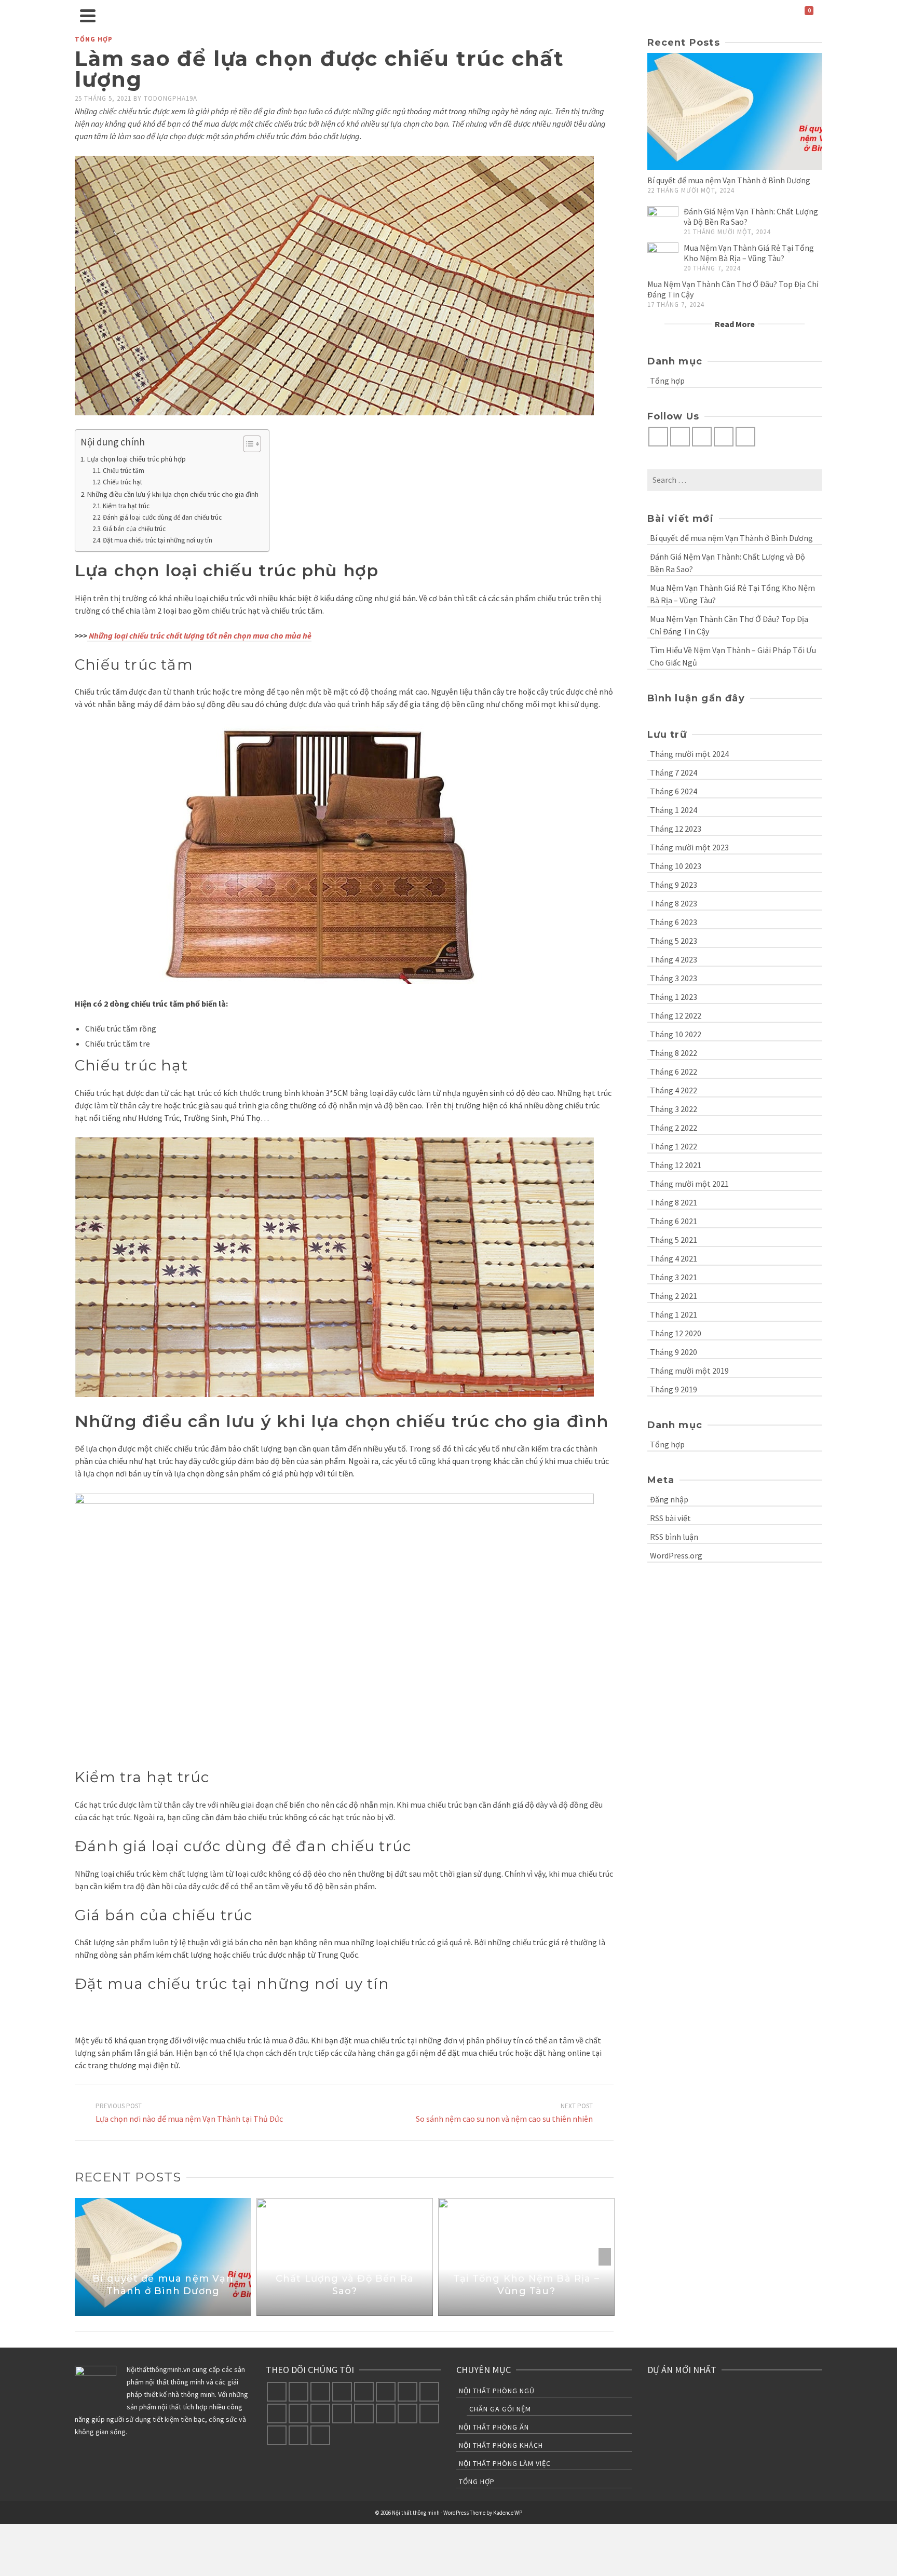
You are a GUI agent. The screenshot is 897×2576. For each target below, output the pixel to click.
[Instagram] (702, 437)
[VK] (342, 2414)
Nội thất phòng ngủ (497, 2391)
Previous (84, 2257)
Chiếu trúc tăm (124, 471)
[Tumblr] (298, 2414)
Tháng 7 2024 (674, 772)
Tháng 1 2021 (674, 1314)
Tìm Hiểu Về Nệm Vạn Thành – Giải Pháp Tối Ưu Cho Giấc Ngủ (733, 656)
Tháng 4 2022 (674, 1090)
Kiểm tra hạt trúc (126, 506)
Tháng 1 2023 (674, 997)
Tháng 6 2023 (674, 922)
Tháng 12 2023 (676, 829)
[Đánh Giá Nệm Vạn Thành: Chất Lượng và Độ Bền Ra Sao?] (663, 222)
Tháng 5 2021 (674, 1240)
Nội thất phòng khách (501, 2445)
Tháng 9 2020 (674, 1352)
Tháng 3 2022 (674, 1109)
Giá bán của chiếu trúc (134, 529)
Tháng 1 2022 (674, 1146)
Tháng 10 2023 (676, 866)
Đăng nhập (669, 1499)
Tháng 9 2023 (674, 885)
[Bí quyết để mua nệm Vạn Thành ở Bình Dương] (735, 111)
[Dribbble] (429, 2392)
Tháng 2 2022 (674, 1128)
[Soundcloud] (407, 2414)
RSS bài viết (670, 1518)
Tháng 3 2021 (674, 1277)
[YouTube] (724, 437)
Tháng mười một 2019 (689, 1371)
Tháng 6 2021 (674, 1221)
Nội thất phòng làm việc (505, 2463)
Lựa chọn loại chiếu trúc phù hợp (137, 459)
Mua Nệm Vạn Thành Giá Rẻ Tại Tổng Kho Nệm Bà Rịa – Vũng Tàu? (749, 253)
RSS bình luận (674, 1537)
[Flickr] (342, 2392)
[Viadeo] (364, 2414)
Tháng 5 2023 (674, 941)
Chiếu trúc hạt (123, 482)
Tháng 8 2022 (674, 1053)
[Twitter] (680, 437)
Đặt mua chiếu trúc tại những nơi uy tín (158, 540)
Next (605, 2257)
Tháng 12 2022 (676, 1015)
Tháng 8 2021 (674, 1202)
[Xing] (386, 2414)
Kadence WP (508, 2513)
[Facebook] (658, 437)
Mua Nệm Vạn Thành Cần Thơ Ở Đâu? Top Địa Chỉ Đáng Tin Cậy (729, 625)
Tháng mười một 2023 (689, 847)
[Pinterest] (407, 2392)
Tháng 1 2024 (674, 810)
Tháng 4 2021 (674, 1258)
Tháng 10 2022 (676, 1034)
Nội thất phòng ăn (494, 2427)
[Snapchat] (277, 2435)
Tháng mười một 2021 (689, 1184)
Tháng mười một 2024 (689, 754)
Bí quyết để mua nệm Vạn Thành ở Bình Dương (729, 180)
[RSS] (320, 2435)
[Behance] (745, 437)
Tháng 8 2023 (674, 903)
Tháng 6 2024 (674, 791)
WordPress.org (676, 1555)
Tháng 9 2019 (674, 1389)
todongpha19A (171, 98)
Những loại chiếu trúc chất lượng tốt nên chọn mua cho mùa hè (199, 635)
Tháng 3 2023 (674, 978)
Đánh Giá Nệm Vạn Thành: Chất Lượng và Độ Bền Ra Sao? (728, 563)
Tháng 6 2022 (674, 1072)
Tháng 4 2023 (674, 959)
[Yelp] (429, 2414)
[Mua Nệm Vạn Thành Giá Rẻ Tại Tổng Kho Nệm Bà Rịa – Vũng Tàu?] (663, 258)
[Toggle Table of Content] (247, 444)
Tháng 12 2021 (676, 1165)
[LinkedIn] (277, 2414)
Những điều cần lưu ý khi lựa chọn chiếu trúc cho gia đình (173, 494)
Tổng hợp (94, 39)
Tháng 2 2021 (674, 1296)
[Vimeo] (364, 2392)
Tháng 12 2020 (676, 1333)
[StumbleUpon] (320, 2414)
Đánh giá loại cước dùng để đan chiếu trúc (162, 517)
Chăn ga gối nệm (500, 2409)
